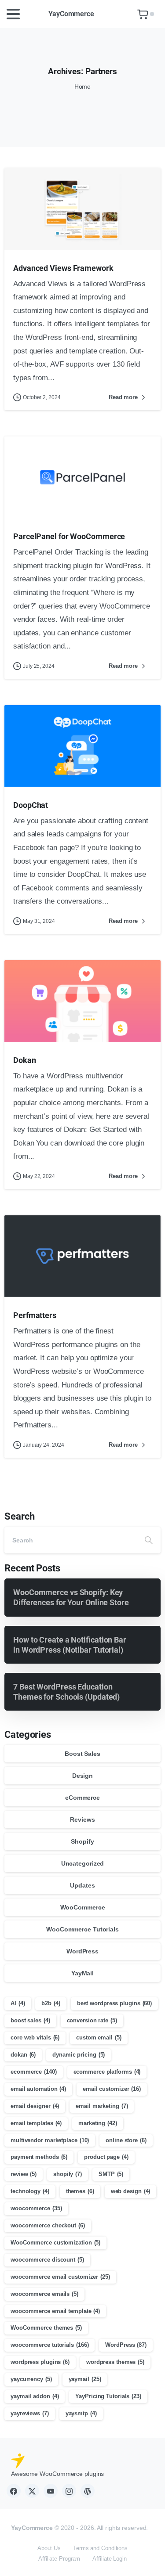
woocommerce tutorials (49, 2345)
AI (18, 2003)
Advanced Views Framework (63, 268)
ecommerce (34, 2072)
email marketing (102, 2106)
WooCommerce (83, 1907)
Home (83, 86)
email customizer (112, 2089)
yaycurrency (31, 2379)
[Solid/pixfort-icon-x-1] (32, 2491)
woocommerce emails (44, 2294)
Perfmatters (35, 1315)
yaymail (85, 2379)
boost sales (30, 2020)
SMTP (111, 2174)
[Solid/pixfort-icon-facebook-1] (14, 2491)
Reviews (82, 1819)
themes (80, 2191)
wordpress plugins (40, 2362)
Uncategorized (83, 1863)
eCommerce (82, 1798)
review (24, 2174)
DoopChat (31, 805)
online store (126, 2140)
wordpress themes (115, 2362)
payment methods (39, 2157)
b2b (51, 2003)
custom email (99, 2037)
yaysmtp (81, 2413)
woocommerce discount (47, 2260)
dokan (23, 2055)
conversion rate (92, 2020)
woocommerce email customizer (60, 2277)
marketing (98, 2123)
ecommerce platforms (107, 2072)
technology (30, 2191)
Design (82, 1776)
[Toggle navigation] (13, 14)
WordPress (82, 1951)
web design (131, 2191)
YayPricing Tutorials (108, 2396)
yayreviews (30, 2413)
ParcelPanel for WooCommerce (69, 536)
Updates (82, 1885)
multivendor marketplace (50, 2140)
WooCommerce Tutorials (82, 1929)
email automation (38, 2089)
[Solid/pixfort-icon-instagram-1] (69, 2491)
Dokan (25, 1060)
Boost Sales (82, 1754)
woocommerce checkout (48, 2225)
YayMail (82, 1973)
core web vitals (35, 2037)
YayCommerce (71, 14)
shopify (68, 2174)
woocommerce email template (55, 2311)
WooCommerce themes (46, 2328)
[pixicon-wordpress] (88, 2491)
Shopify (82, 1841)
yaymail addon (35, 2396)
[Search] (149, 1540)
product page (106, 2157)
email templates (36, 2123)
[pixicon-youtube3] (51, 2491)
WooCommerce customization (55, 2243)
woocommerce (36, 2208)
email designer (35, 2106)
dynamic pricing (79, 2055)
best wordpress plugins (114, 2003)
